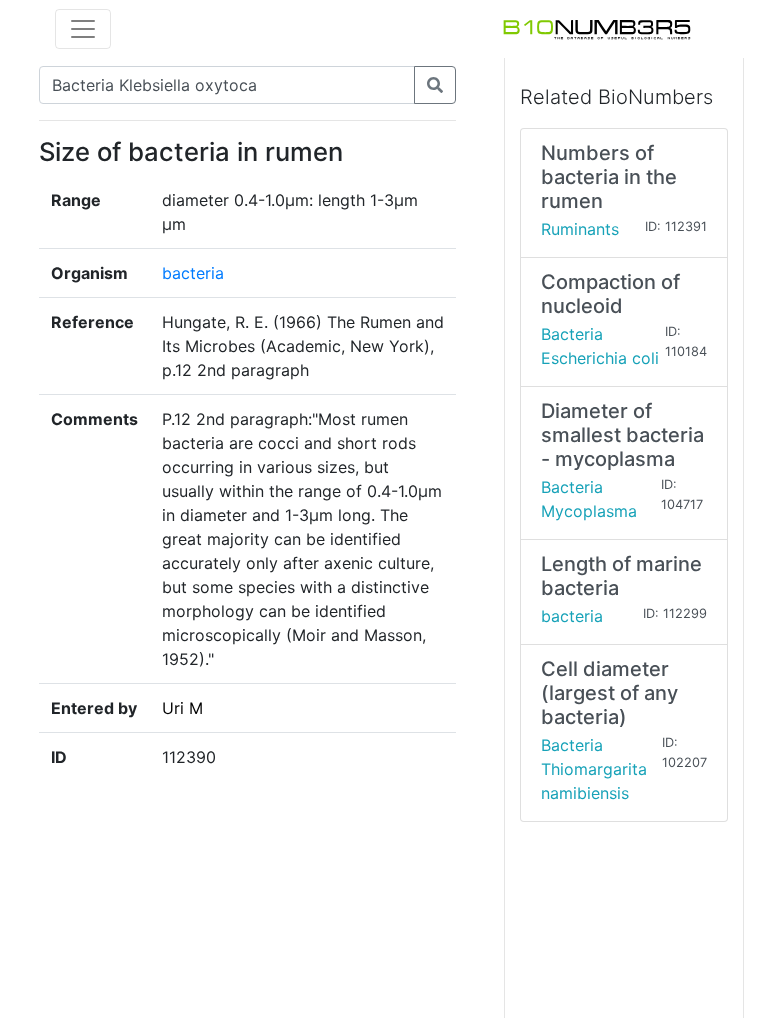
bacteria (193, 273)
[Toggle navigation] (83, 29)
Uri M (182, 708)
